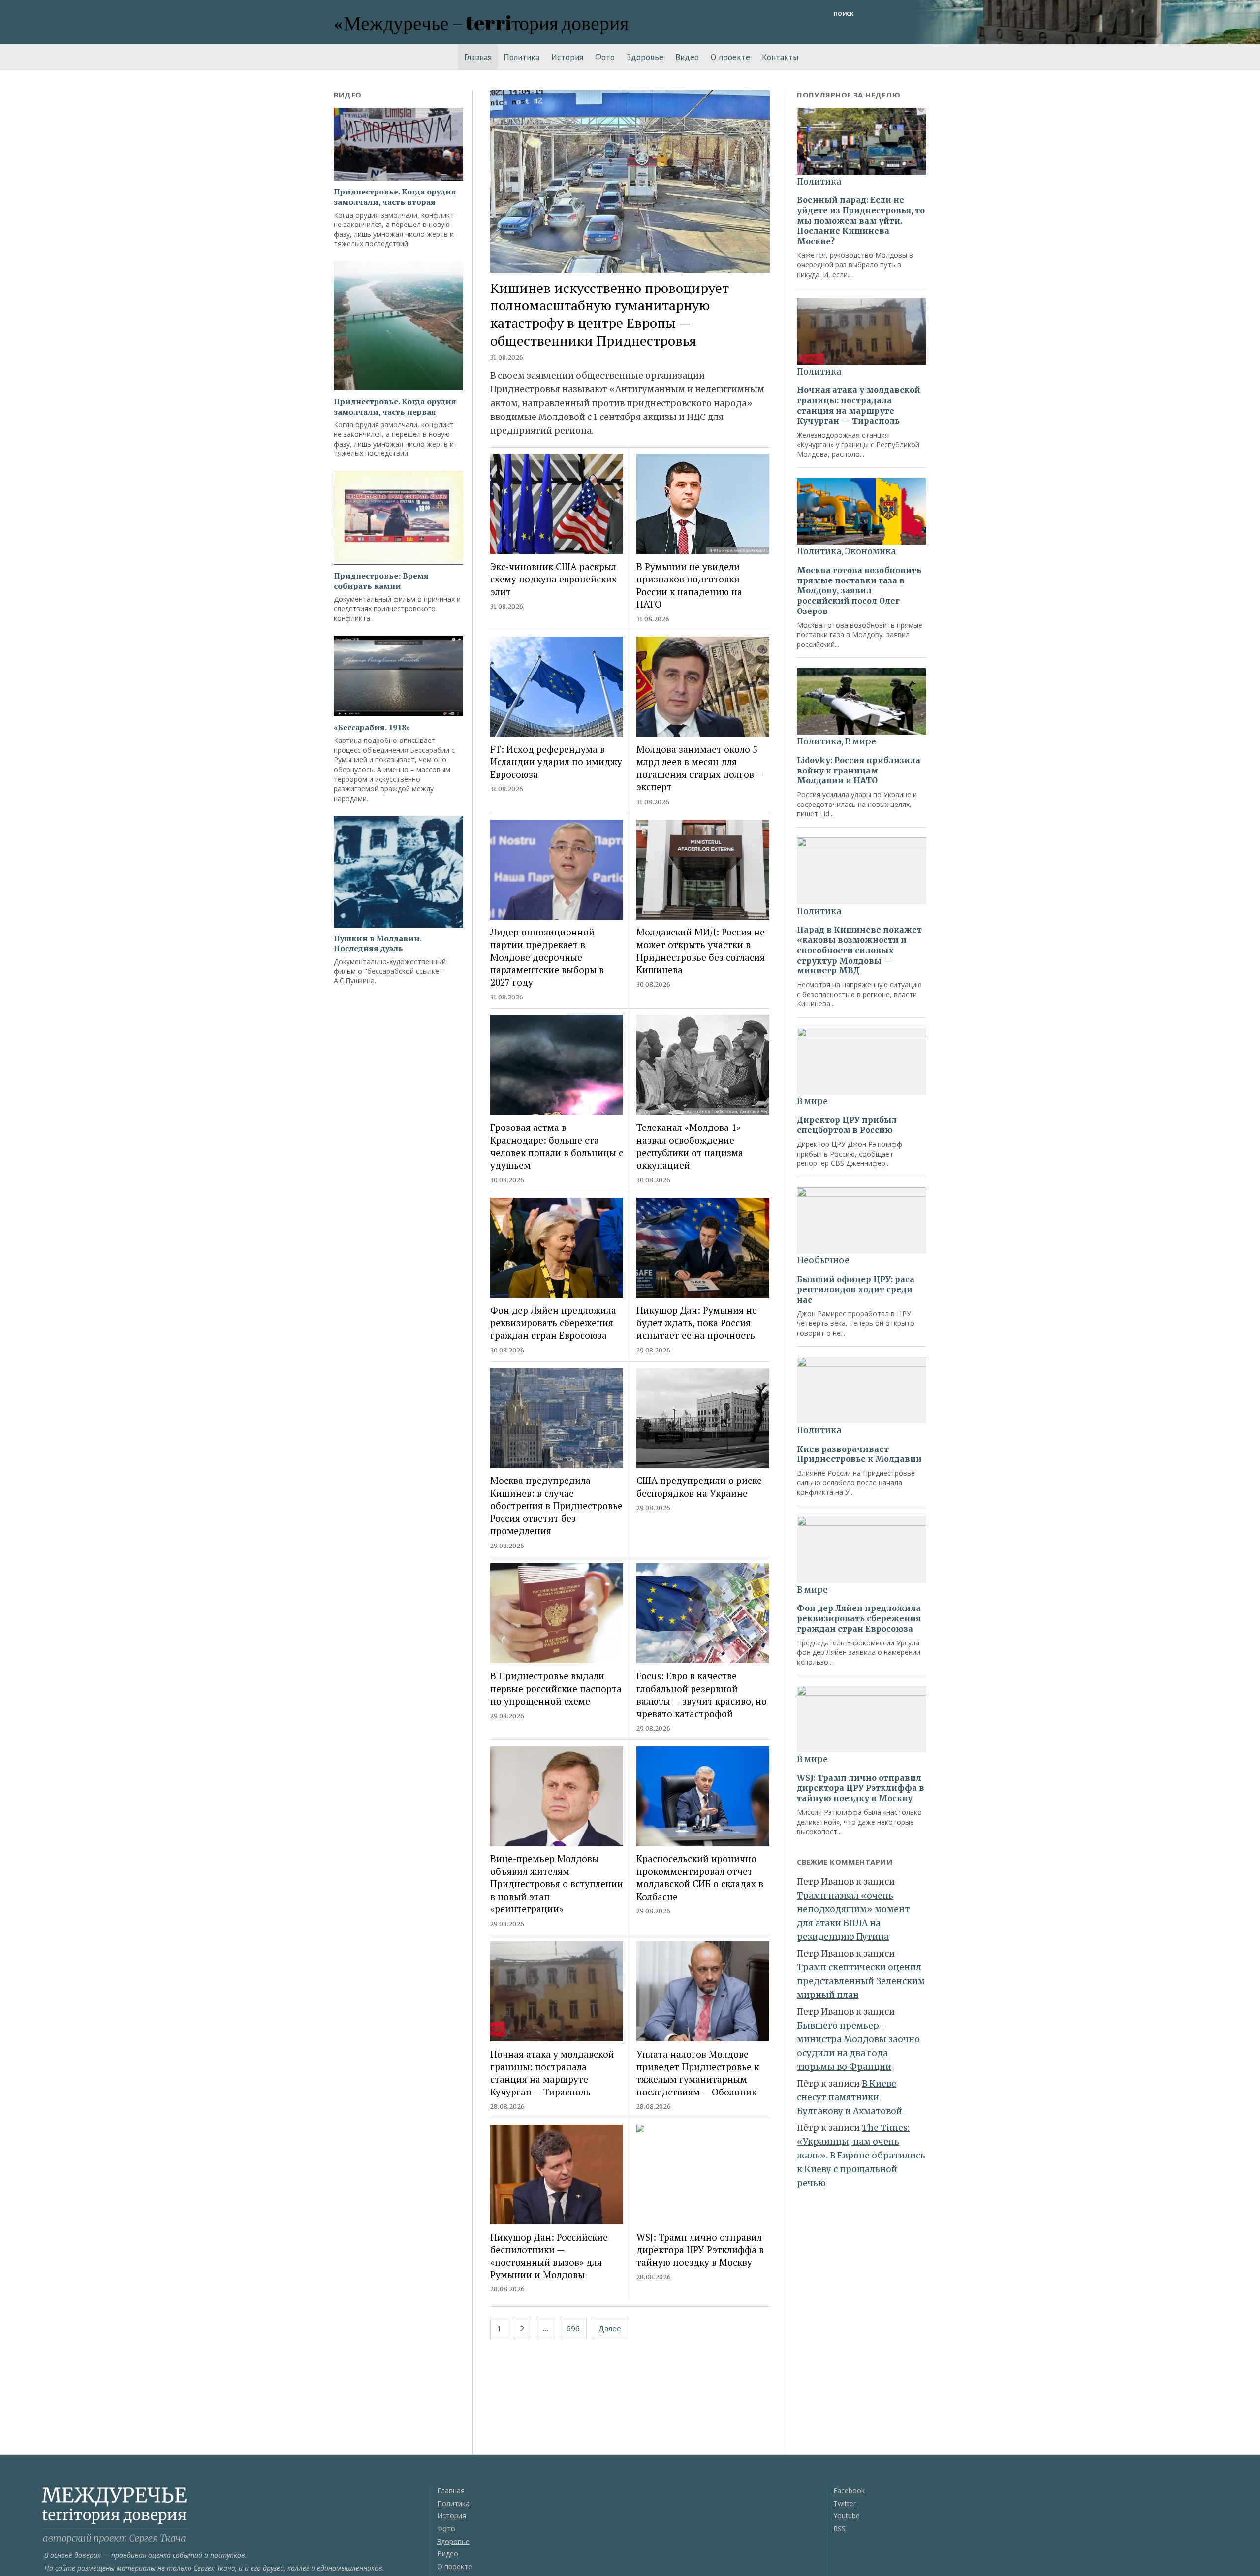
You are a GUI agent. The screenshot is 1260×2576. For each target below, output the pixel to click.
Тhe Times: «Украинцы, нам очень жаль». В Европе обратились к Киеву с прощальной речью (861, 2156)
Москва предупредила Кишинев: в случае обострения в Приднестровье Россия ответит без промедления (556, 1505)
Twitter (845, 2503)
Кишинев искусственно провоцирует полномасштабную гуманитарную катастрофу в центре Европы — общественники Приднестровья (610, 314)
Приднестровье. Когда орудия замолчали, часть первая (395, 407)
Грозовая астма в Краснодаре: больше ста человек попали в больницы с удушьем (557, 1146)
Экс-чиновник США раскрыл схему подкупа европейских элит (553, 579)
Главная (478, 57)
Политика (521, 57)
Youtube (847, 2516)
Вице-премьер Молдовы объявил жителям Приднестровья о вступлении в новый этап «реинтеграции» (557, 1884)
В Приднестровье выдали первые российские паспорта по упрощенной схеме (556, 1688)
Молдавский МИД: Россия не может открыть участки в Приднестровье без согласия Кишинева (701, 950)
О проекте (730, 57)
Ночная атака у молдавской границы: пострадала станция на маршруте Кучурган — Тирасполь (552, 2073)
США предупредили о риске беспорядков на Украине (699, 1486)
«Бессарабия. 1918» (372, 727)
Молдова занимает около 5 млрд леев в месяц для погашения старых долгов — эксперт (700, 768)
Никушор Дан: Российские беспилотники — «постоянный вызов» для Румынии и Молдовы (549, 2256)
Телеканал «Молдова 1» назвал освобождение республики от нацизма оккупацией (690, 1146)
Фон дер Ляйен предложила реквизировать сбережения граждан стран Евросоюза (553, 1322)
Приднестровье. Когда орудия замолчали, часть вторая (395, 197)
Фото (605, 57)
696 (573, 2328)
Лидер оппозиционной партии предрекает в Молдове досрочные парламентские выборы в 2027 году (547, 957)
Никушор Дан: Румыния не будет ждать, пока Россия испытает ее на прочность (697, 1322)
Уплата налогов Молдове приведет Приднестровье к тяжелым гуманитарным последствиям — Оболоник (698, 2073)
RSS (839, 2528)
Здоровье (645, 57)
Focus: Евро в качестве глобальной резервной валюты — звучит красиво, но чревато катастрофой (702, 1694)
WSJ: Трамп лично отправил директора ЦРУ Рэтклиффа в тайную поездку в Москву (700, 2250)
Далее (610, 2328)
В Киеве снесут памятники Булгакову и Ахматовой (850, 2097)
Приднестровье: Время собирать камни (381, 581)
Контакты (780, 57)
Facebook (849, 2491)
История (567, 57)
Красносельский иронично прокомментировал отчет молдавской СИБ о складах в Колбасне (700, 1877)
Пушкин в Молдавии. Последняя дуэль (378, 944)
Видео (687, 57)
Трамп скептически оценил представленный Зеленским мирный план (861, 1981)
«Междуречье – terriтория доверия (481, 22)
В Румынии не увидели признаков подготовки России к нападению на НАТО (689, 585)
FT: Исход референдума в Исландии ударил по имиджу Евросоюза (556, 762)
